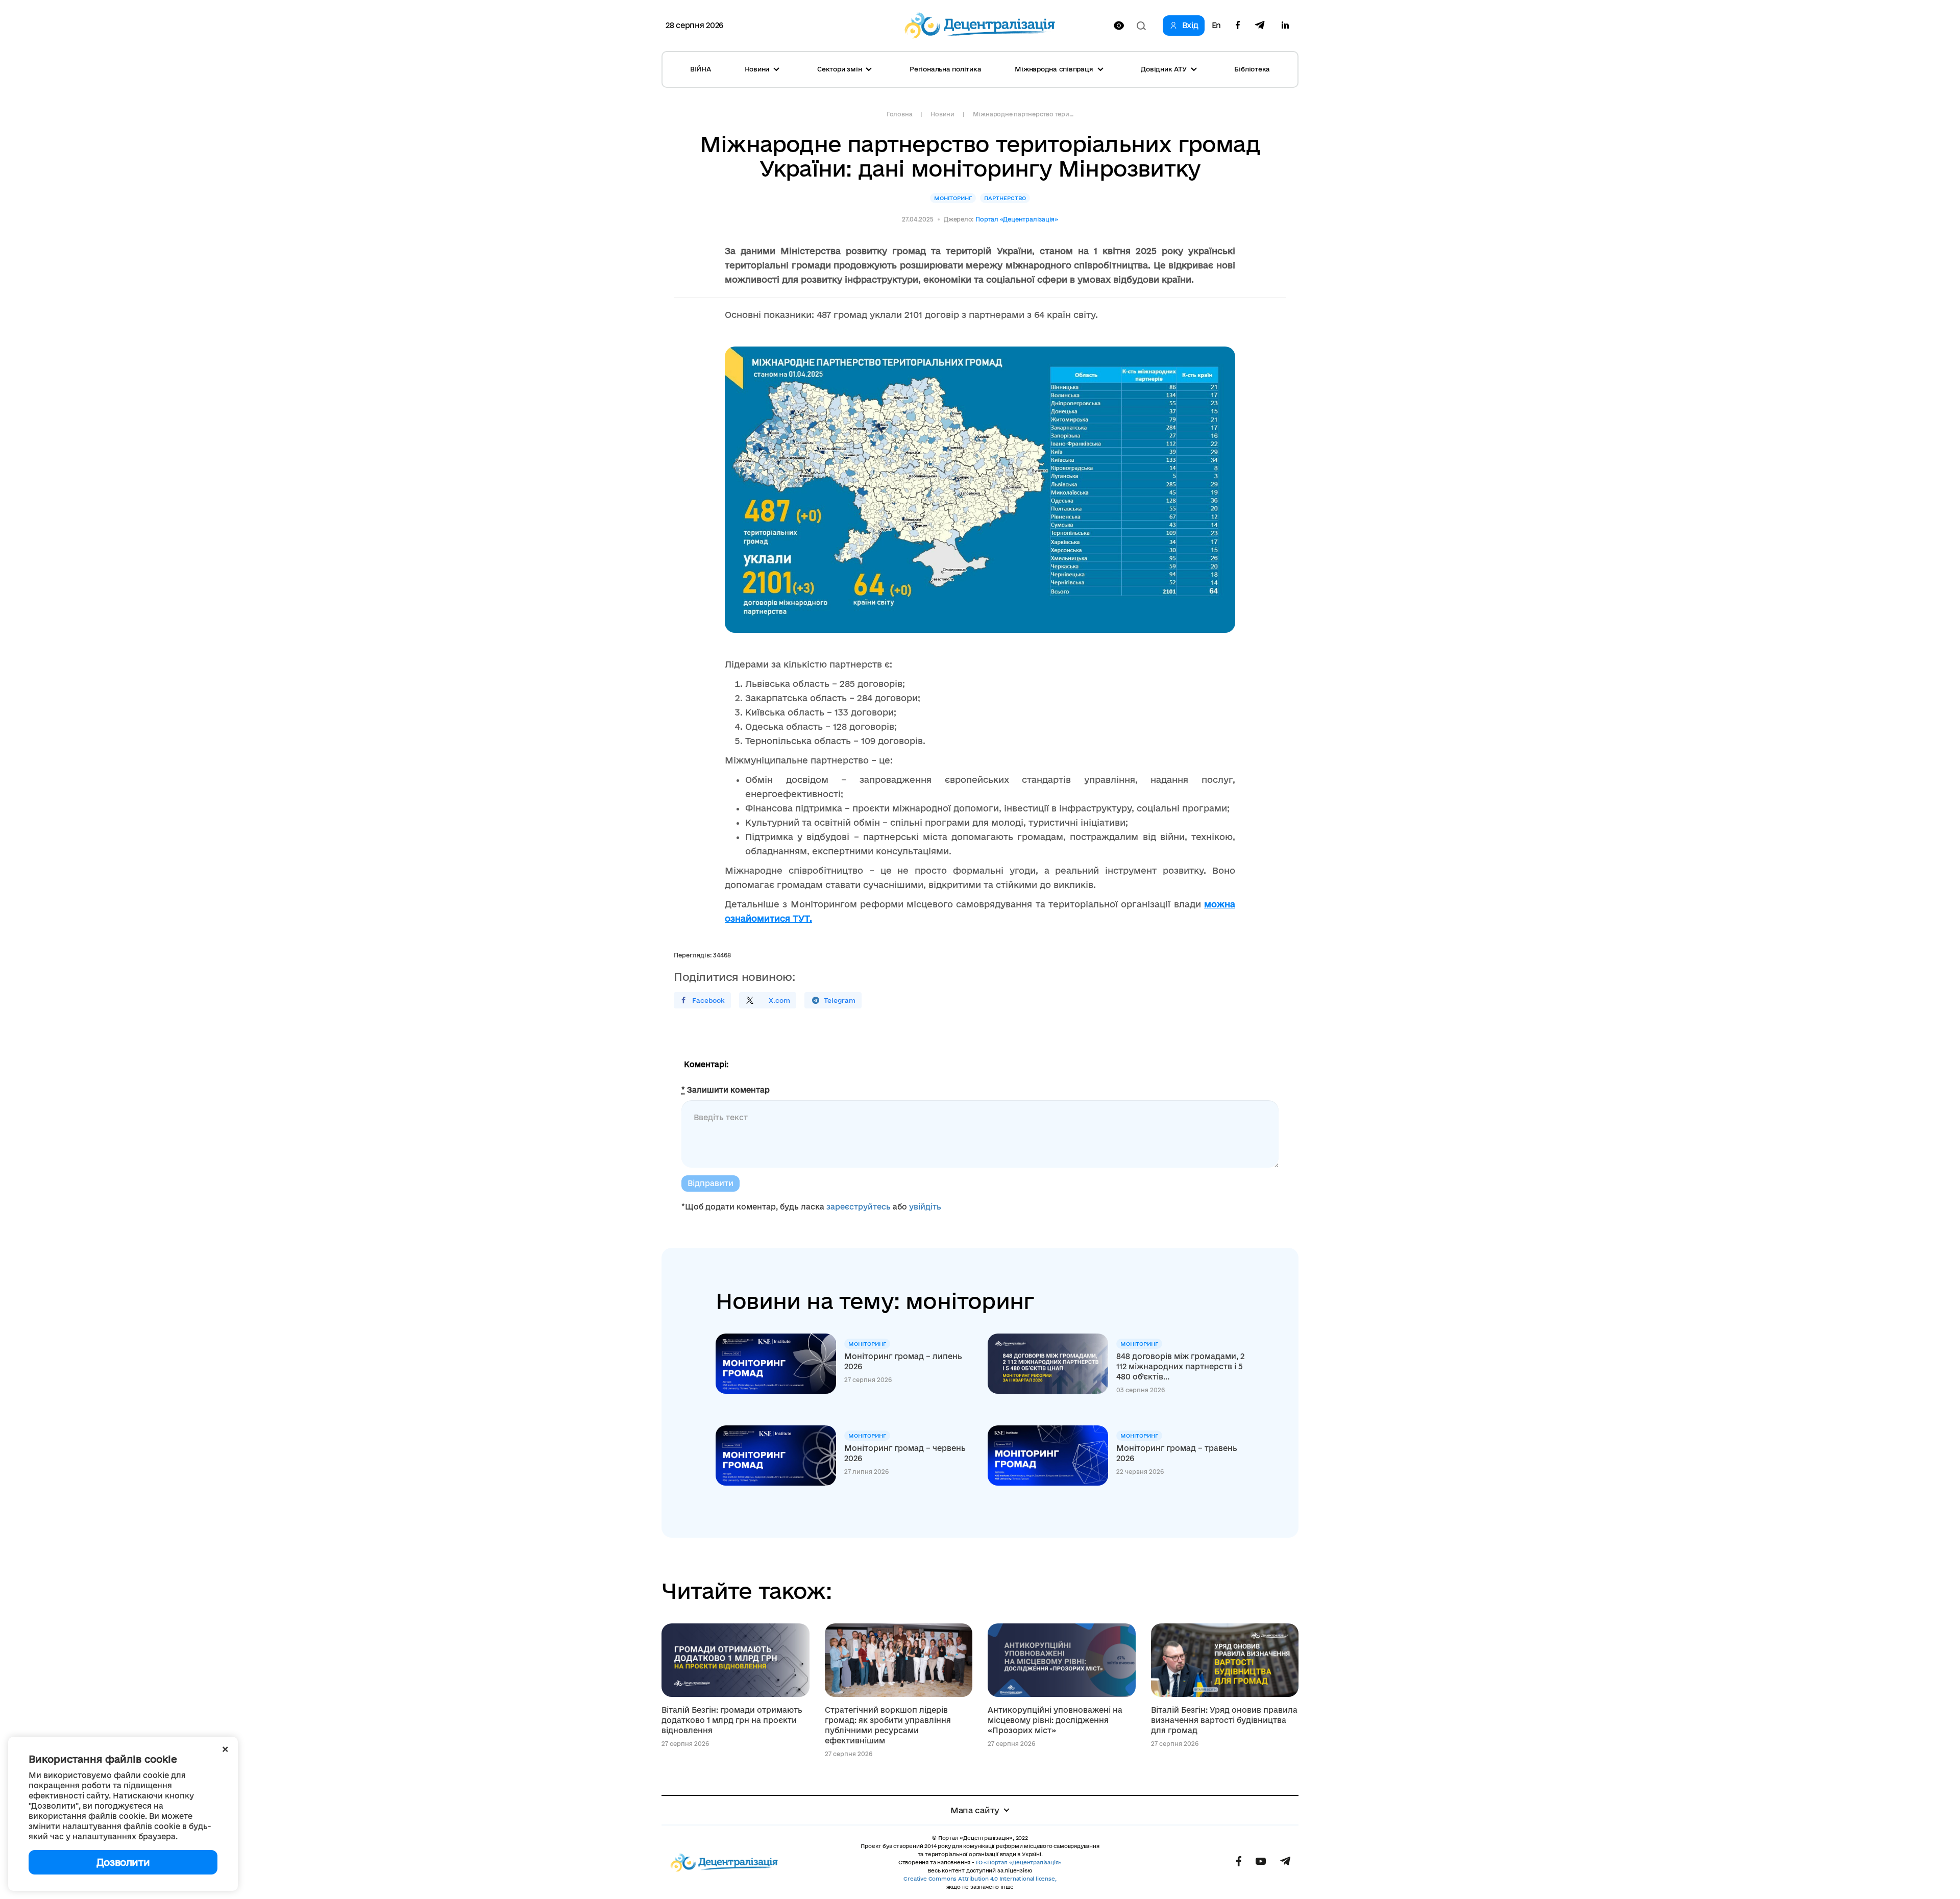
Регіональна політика (945, 69)
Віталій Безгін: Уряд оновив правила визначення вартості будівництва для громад (1224, 1720)
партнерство (1005, 198)
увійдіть (925, 1207)
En (1216, 26)
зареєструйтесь (859, 1207)
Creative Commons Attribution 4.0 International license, (980, 1879)
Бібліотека (1252, 69)
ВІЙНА (701, 69)
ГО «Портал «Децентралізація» (1019, 1862)
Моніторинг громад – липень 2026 (903, 1361)
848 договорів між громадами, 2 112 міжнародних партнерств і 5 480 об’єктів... (1180, 1366)
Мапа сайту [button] (975, 1810)
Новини (942, 114)
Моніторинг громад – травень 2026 (1177, 1453)
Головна (899, 114)
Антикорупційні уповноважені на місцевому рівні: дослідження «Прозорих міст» (1055, 1720)
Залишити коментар (726, 1090)
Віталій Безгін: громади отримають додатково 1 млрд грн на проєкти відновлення (732, 1720)
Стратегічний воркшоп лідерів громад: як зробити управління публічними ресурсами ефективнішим (888, 1725)
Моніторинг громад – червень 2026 (905, 1453)
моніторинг (953, 198)
